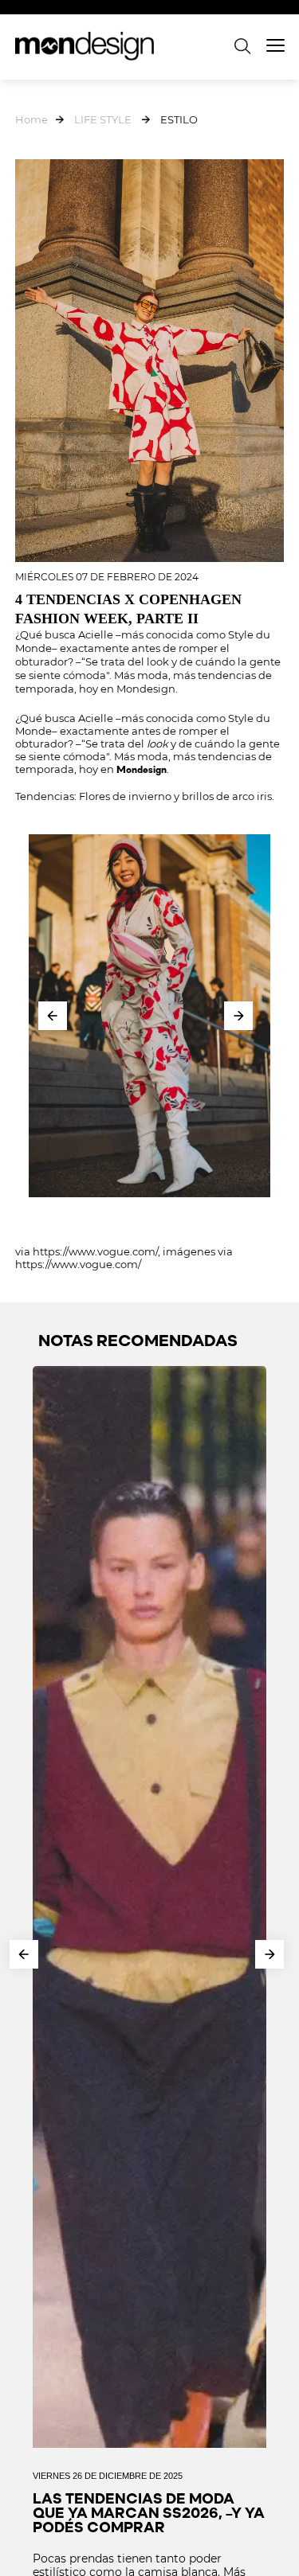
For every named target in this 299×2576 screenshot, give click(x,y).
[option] (150, 1016)
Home (31, 119)
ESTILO (179, 119)
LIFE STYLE (103, 119)
